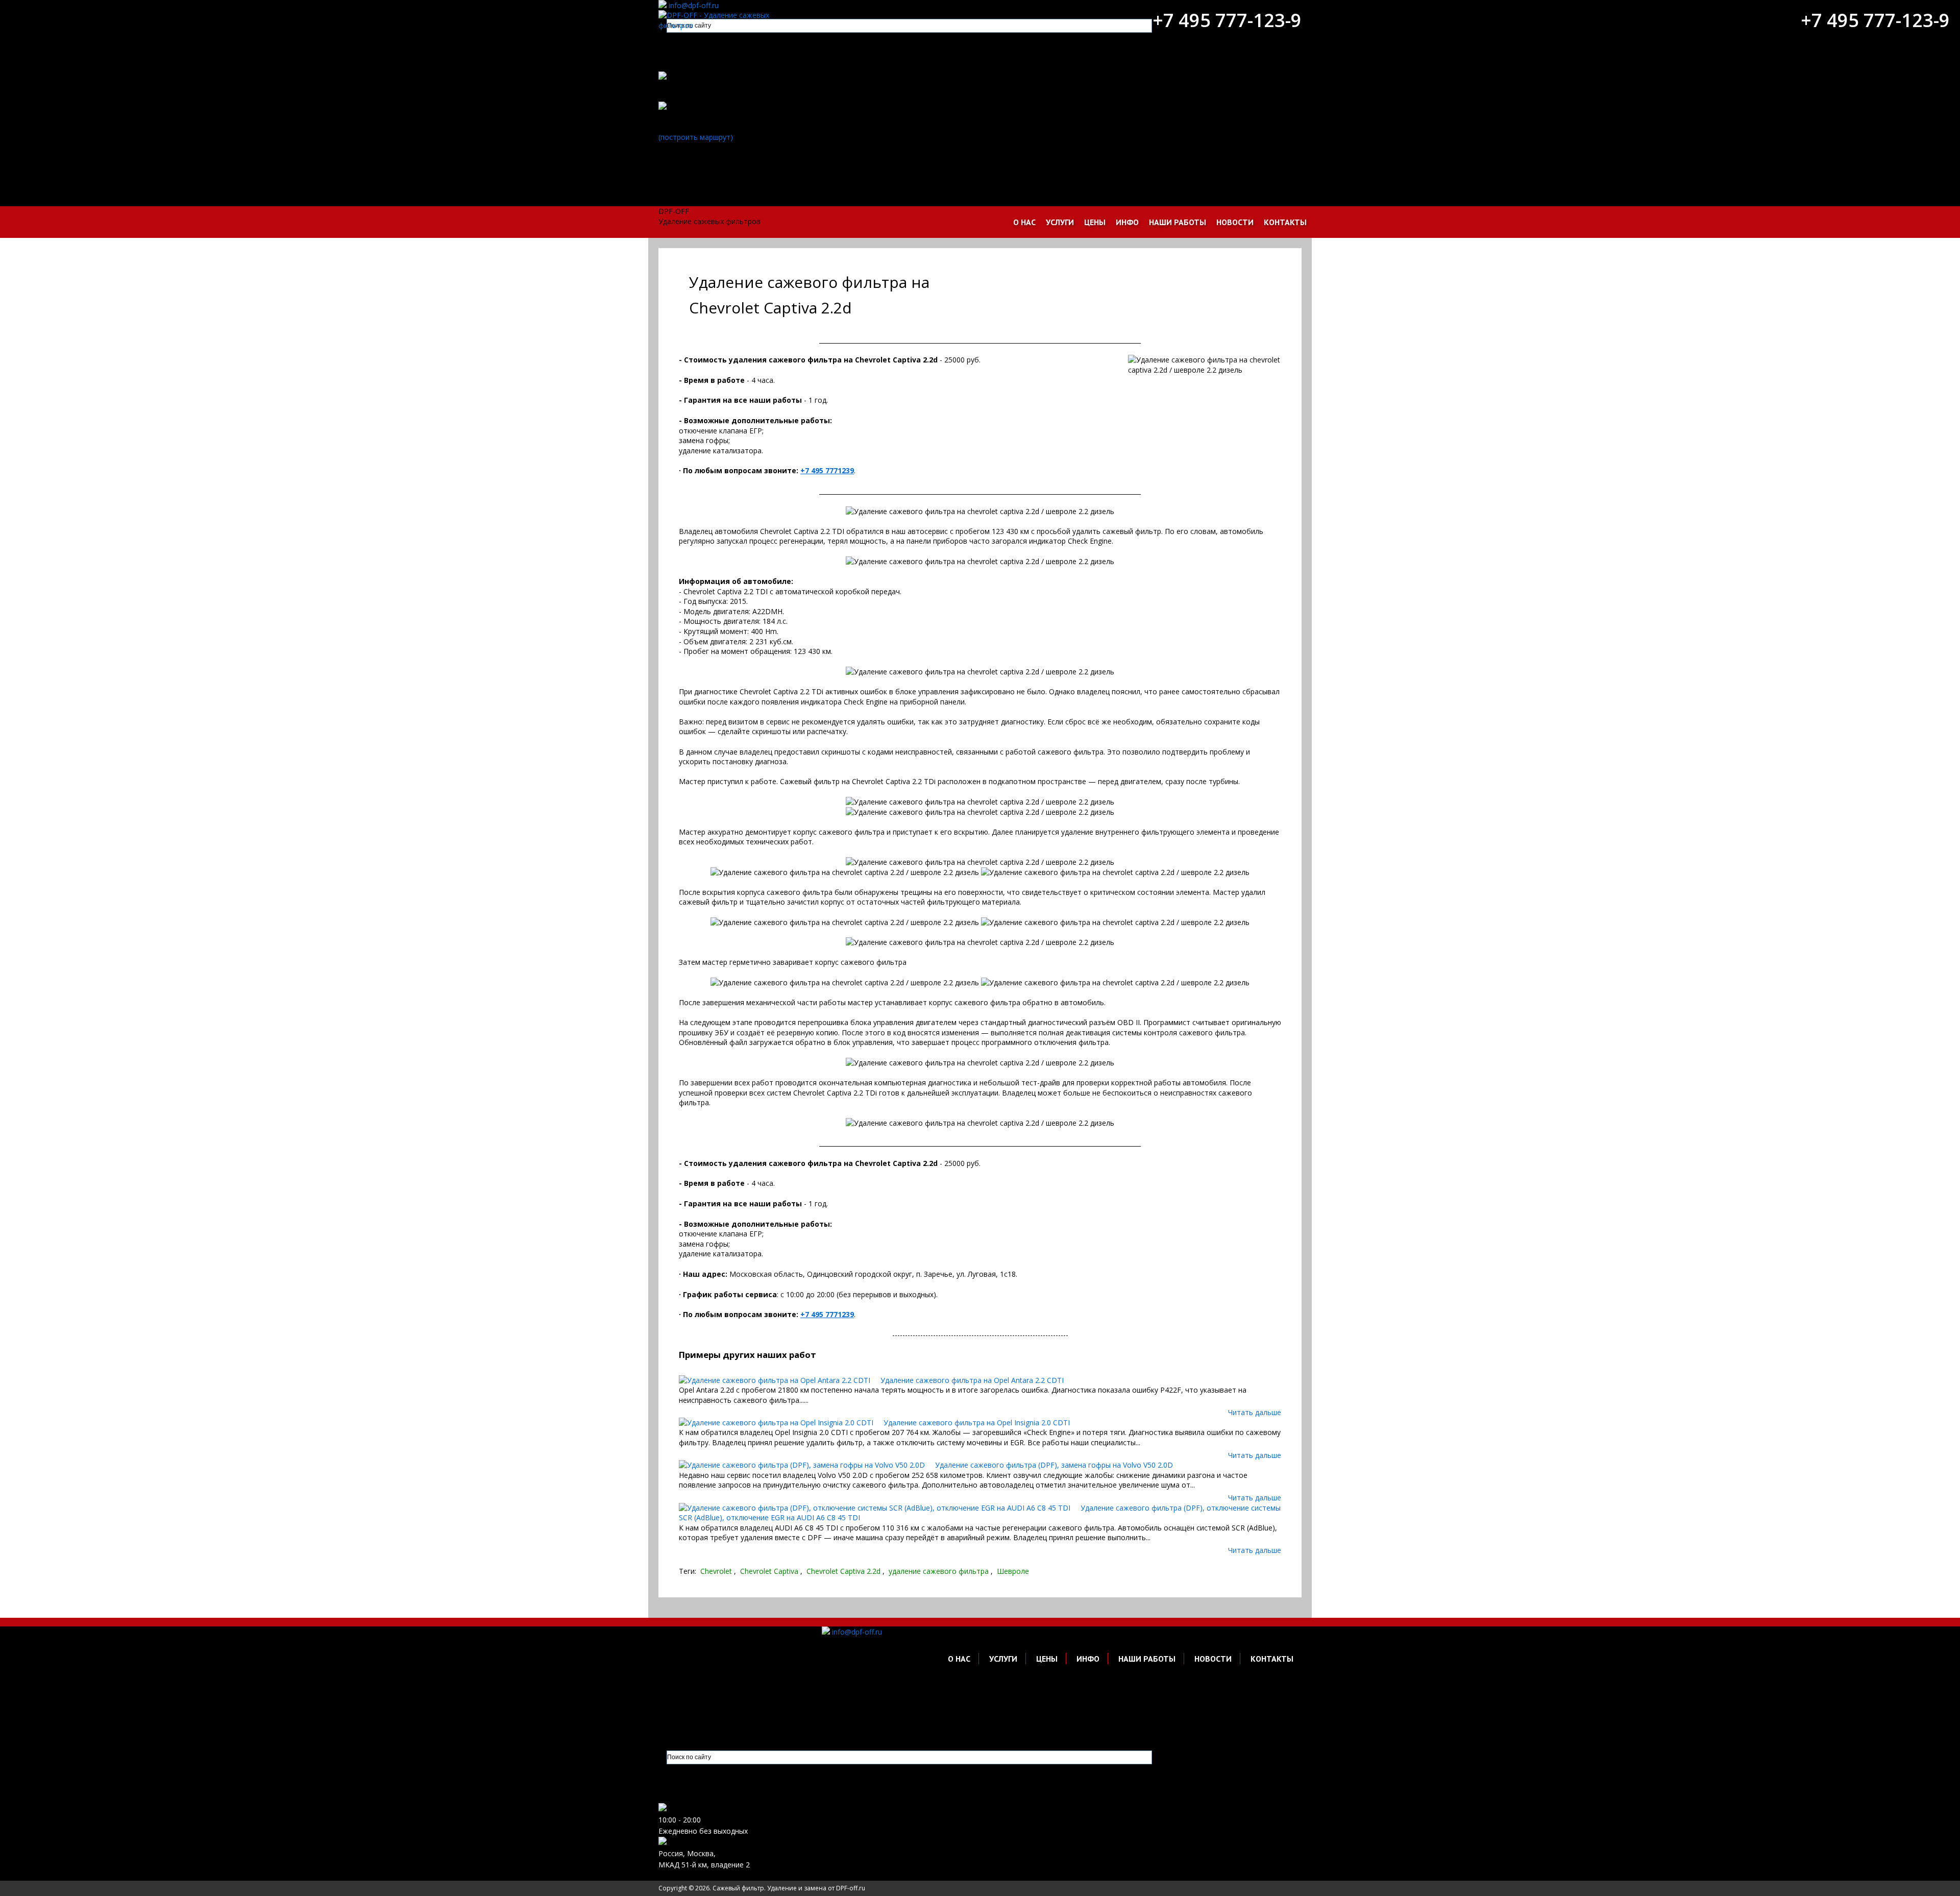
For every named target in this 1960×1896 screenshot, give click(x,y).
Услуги (1060, 222)
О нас (1024, 222)
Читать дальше (1255, 1412)
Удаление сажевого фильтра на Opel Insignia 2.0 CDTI (977, 1423)
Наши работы (1178, 222)
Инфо (1127, 222)
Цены (1095, 222)
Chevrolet (716, 1571)
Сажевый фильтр (738, 1888)
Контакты (1285, 222)
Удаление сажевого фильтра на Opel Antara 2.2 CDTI (972, 1380)
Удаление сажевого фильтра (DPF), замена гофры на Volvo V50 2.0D (1054, 1465)
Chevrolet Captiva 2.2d (843, 1571)
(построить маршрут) (696, 137)
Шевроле (1013, 1571)
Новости (1235, 222)
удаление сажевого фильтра (939, 1571)
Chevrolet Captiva (769, 1571)
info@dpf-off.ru (694, 5)
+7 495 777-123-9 (1227, 20)
